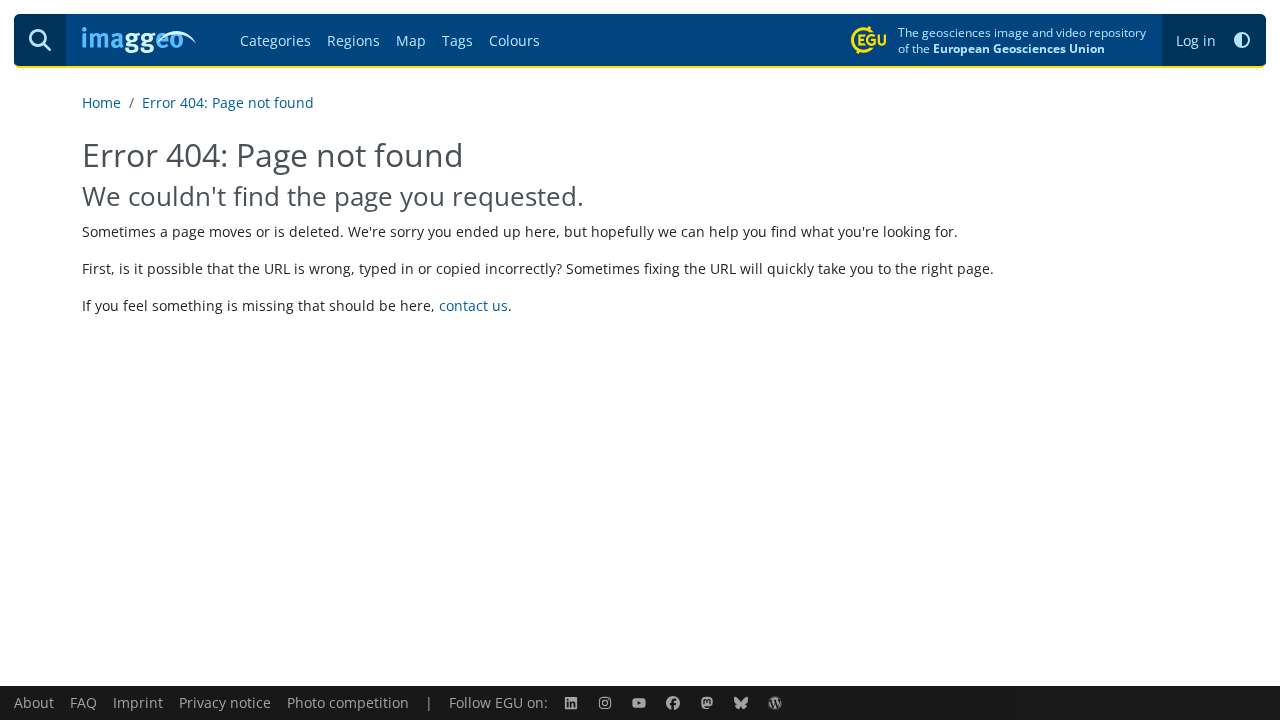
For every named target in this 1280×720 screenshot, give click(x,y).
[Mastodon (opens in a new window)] (709, 702)
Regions (353, 40)
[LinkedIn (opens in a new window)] (573, 702)
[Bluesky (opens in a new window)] (743, 702)
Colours (514, 40)
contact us (473, 305)
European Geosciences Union (1019, 48)
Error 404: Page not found (228, 102)
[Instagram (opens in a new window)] (607, 702)
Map (411, 40)
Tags (457, 40)
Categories (275, 40)
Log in (1196, 40)
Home (101, 102)
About (34, 702)
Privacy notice (225, 702)
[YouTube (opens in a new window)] (641, 702)
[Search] (40, 40)
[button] (1242, 40)
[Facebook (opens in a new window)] (675, 702)
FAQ (83, 702)
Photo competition (348, 702)
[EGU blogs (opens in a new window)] (777, 702)
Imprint (138, 702)
